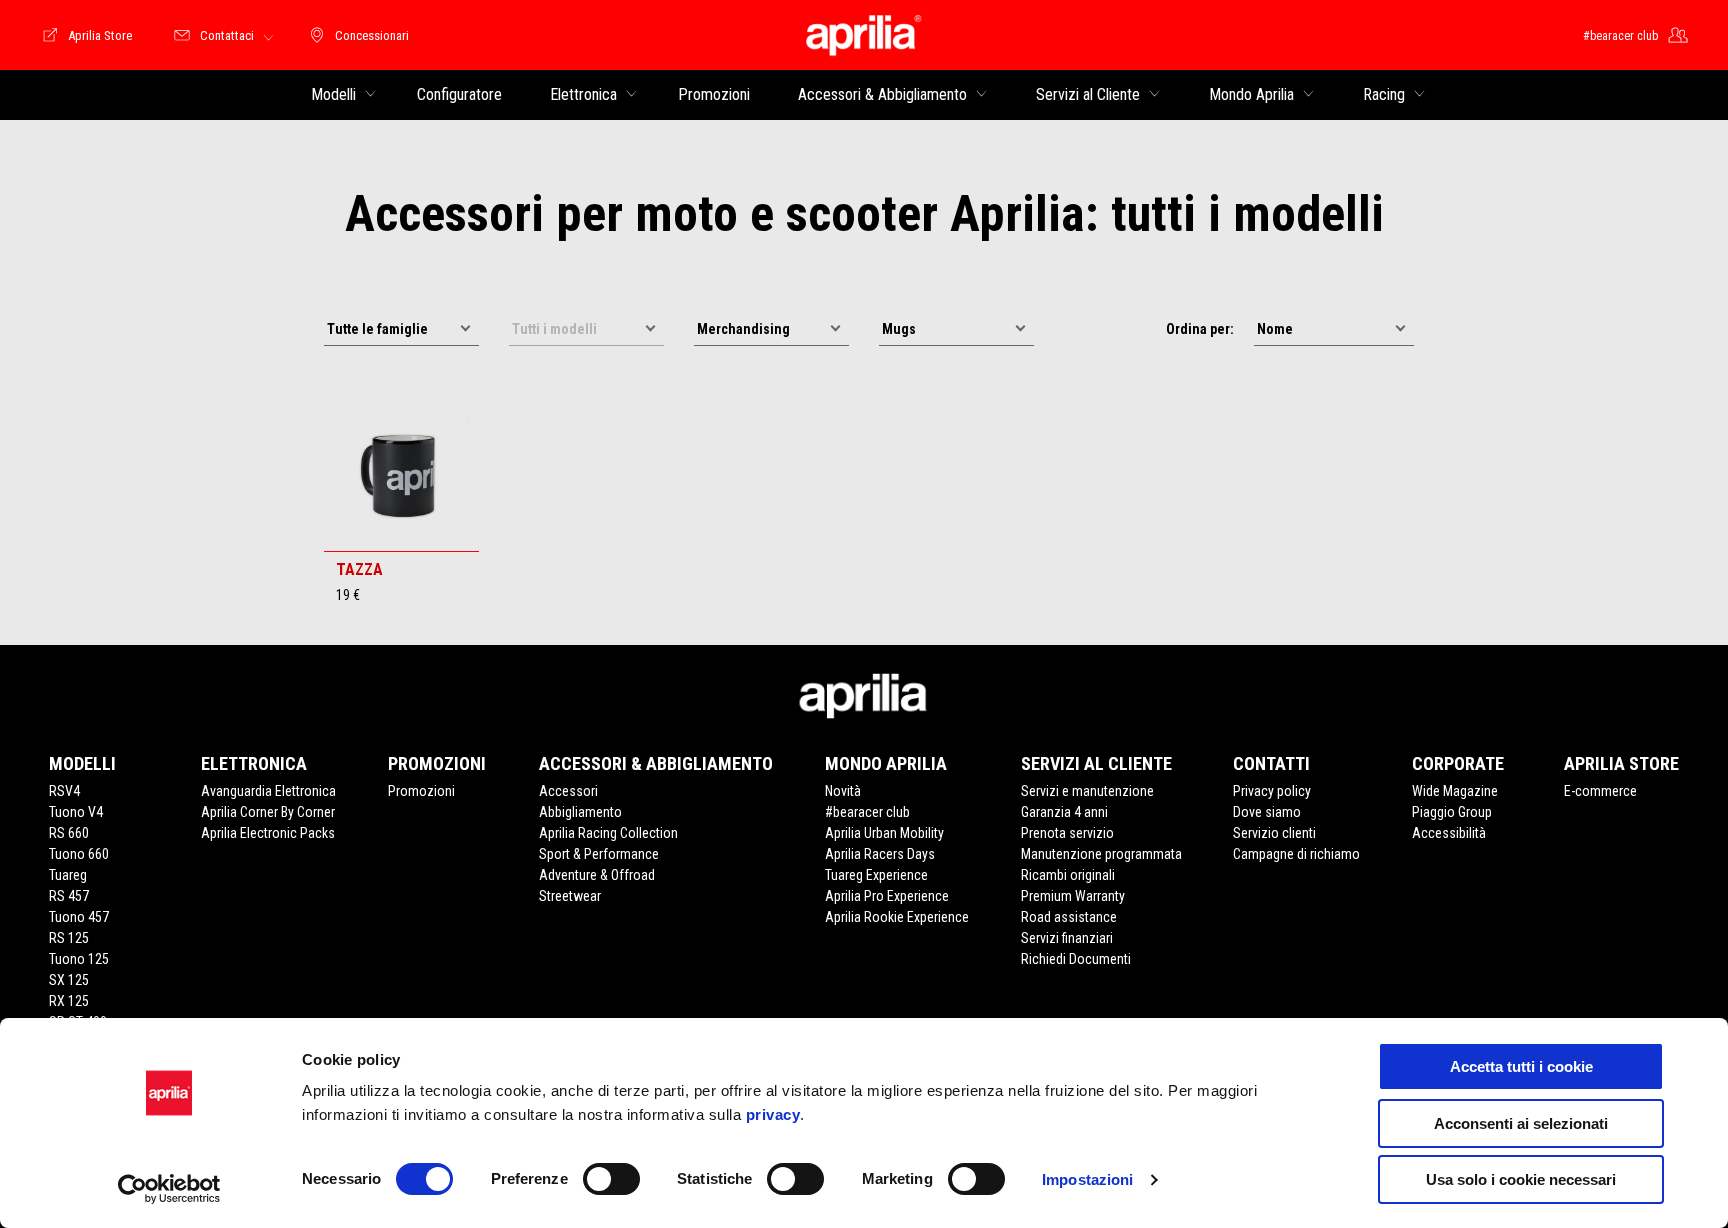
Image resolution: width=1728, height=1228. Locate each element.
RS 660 (69, 833)
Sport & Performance (599, 854)
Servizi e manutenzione (1087, 791)
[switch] (611, 1179)
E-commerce (1600, 791)
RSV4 (64, 791)
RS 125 (69, 938)
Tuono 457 (79, 917)
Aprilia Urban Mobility (884, 833)
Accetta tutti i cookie (1521, 1066)
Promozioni (421, 791)
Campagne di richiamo (1296, 854)
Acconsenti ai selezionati (1521, 1123)
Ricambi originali (1068, 875)
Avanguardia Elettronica (268, 791)
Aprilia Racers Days (880, 854)
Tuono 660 (79, 854)
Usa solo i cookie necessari (1521, 1179)
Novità (843, 791)
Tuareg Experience (876, 875)
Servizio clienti (1274, 833)
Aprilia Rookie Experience (897, 917)
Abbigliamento (580, 812)
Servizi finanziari (1067, 938)
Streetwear (570, 896)
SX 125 (69, 980)
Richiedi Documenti (1076, 959)
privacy (773, 1114)
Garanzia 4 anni (1064, 812)
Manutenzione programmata (1101, 854)
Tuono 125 (79, 959)
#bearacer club (867, 812)
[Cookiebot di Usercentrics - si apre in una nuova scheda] (169, 1189)
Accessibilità (1449, 833)
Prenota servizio (1067, 833)
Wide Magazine (1455, 791)
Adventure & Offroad (597, 875)
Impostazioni (1087, 1179)
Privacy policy (1272, 791)
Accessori (568, 791)
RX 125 (69, 1001)
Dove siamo (1267, 812)
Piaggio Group (1452, 812)
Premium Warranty (1073, 896)
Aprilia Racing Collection (608, 833)
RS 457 (69, 896)
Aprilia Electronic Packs (268, 833)
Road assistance (1069, 917)
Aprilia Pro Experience (887, 896)
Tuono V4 (76, 812)
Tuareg (68, 875)
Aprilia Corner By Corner (268, 812)
